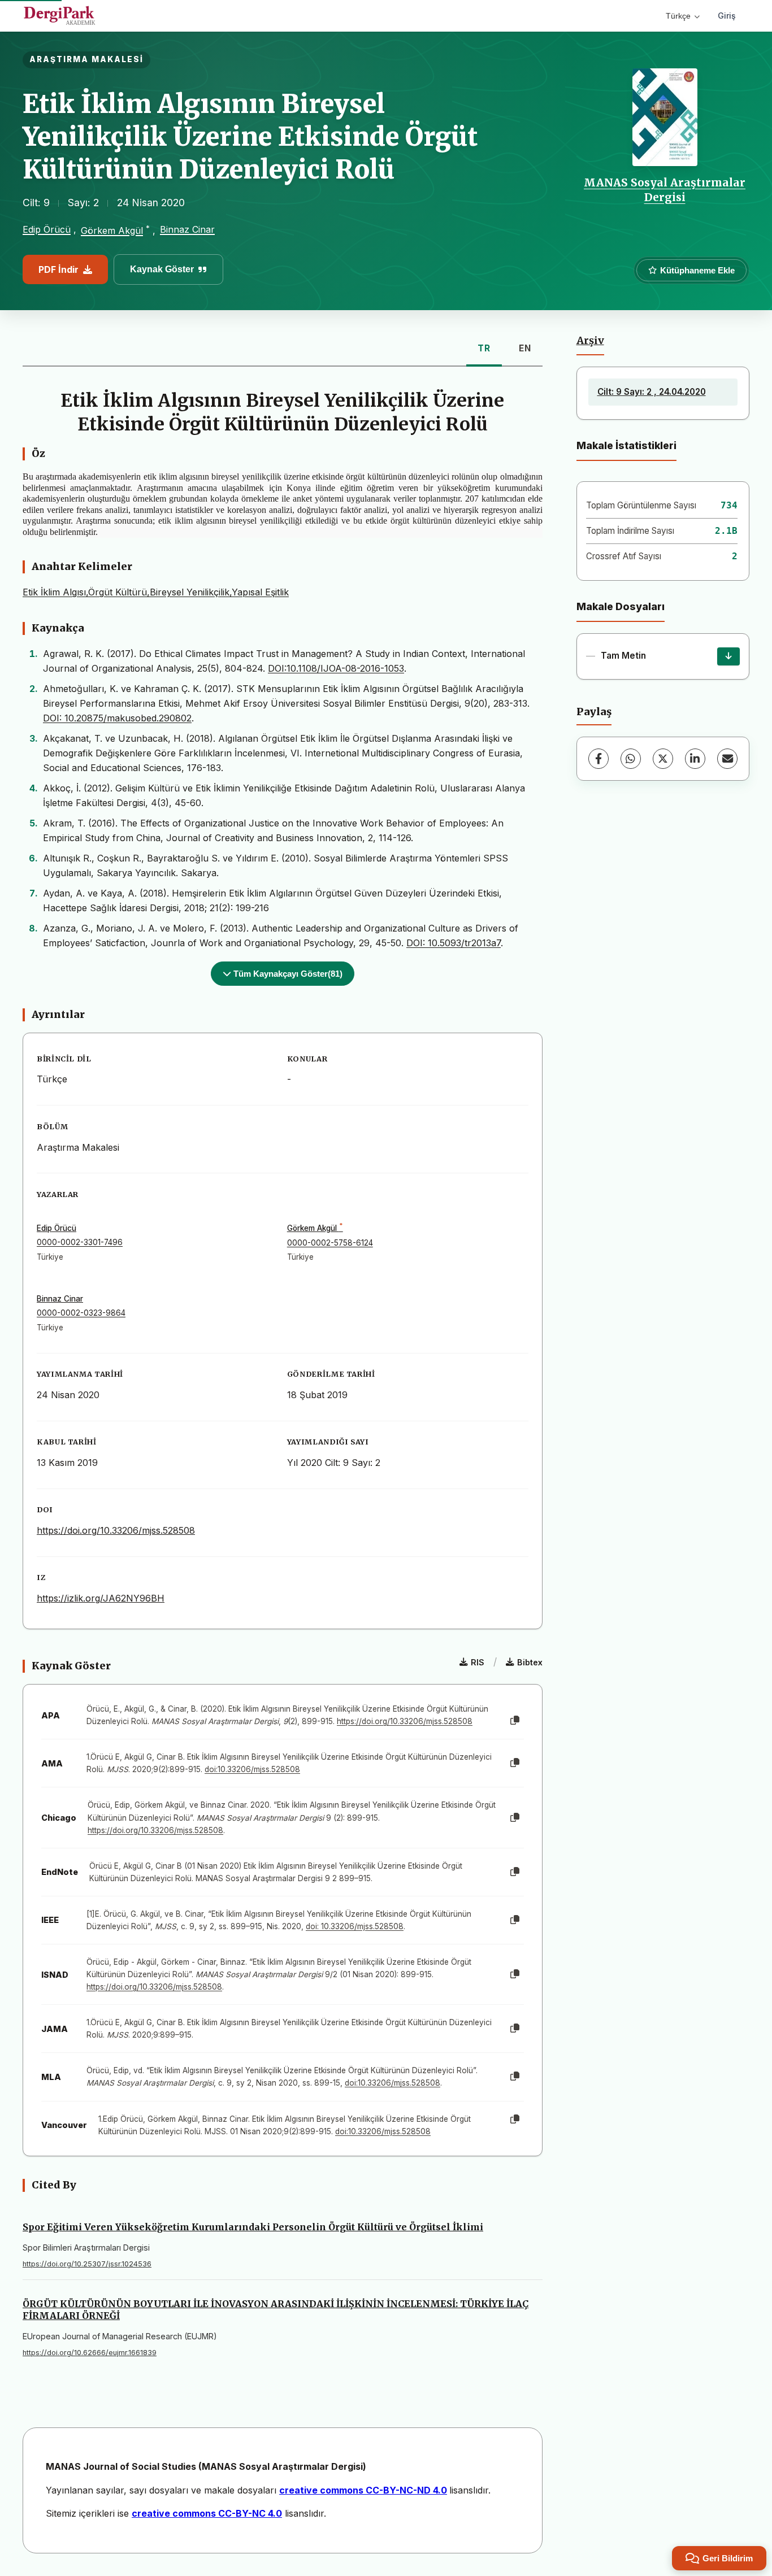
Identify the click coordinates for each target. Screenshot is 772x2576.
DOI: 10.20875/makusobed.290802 (117, 718)
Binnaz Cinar (187, 229)
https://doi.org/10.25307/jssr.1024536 (87, 2264)
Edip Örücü (47, 229)
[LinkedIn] (695, 759)
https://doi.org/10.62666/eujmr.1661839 (90, 2353)
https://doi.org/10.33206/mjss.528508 (116, 1530)
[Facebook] (598, 759)
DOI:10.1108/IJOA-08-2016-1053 (336, 668)
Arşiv (590, 341)
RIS (478, 1662)
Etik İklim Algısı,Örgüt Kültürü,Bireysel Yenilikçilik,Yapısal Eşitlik (156, 592)
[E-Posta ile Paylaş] (727, 759)
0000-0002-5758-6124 (330, 1243)
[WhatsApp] (631, 759)
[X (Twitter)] (663, 759)
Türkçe (678, 16)
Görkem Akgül (112, 230)
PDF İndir (58, 269)
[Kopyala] (515, 1721)
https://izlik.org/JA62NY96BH (101, 1598)
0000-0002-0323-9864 (81, 1313)
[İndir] (728, 656)
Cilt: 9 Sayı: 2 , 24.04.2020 (652, 392)
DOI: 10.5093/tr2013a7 (454, 943)
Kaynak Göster (162, 269)
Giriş (727, 16)
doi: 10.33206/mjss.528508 (355, 1926)
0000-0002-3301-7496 (80, 1242)
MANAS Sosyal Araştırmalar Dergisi (665, 190)
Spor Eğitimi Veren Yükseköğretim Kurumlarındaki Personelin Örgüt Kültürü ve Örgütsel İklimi (253, 2227)
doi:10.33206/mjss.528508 (252, 1769)
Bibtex (530, 1662)
